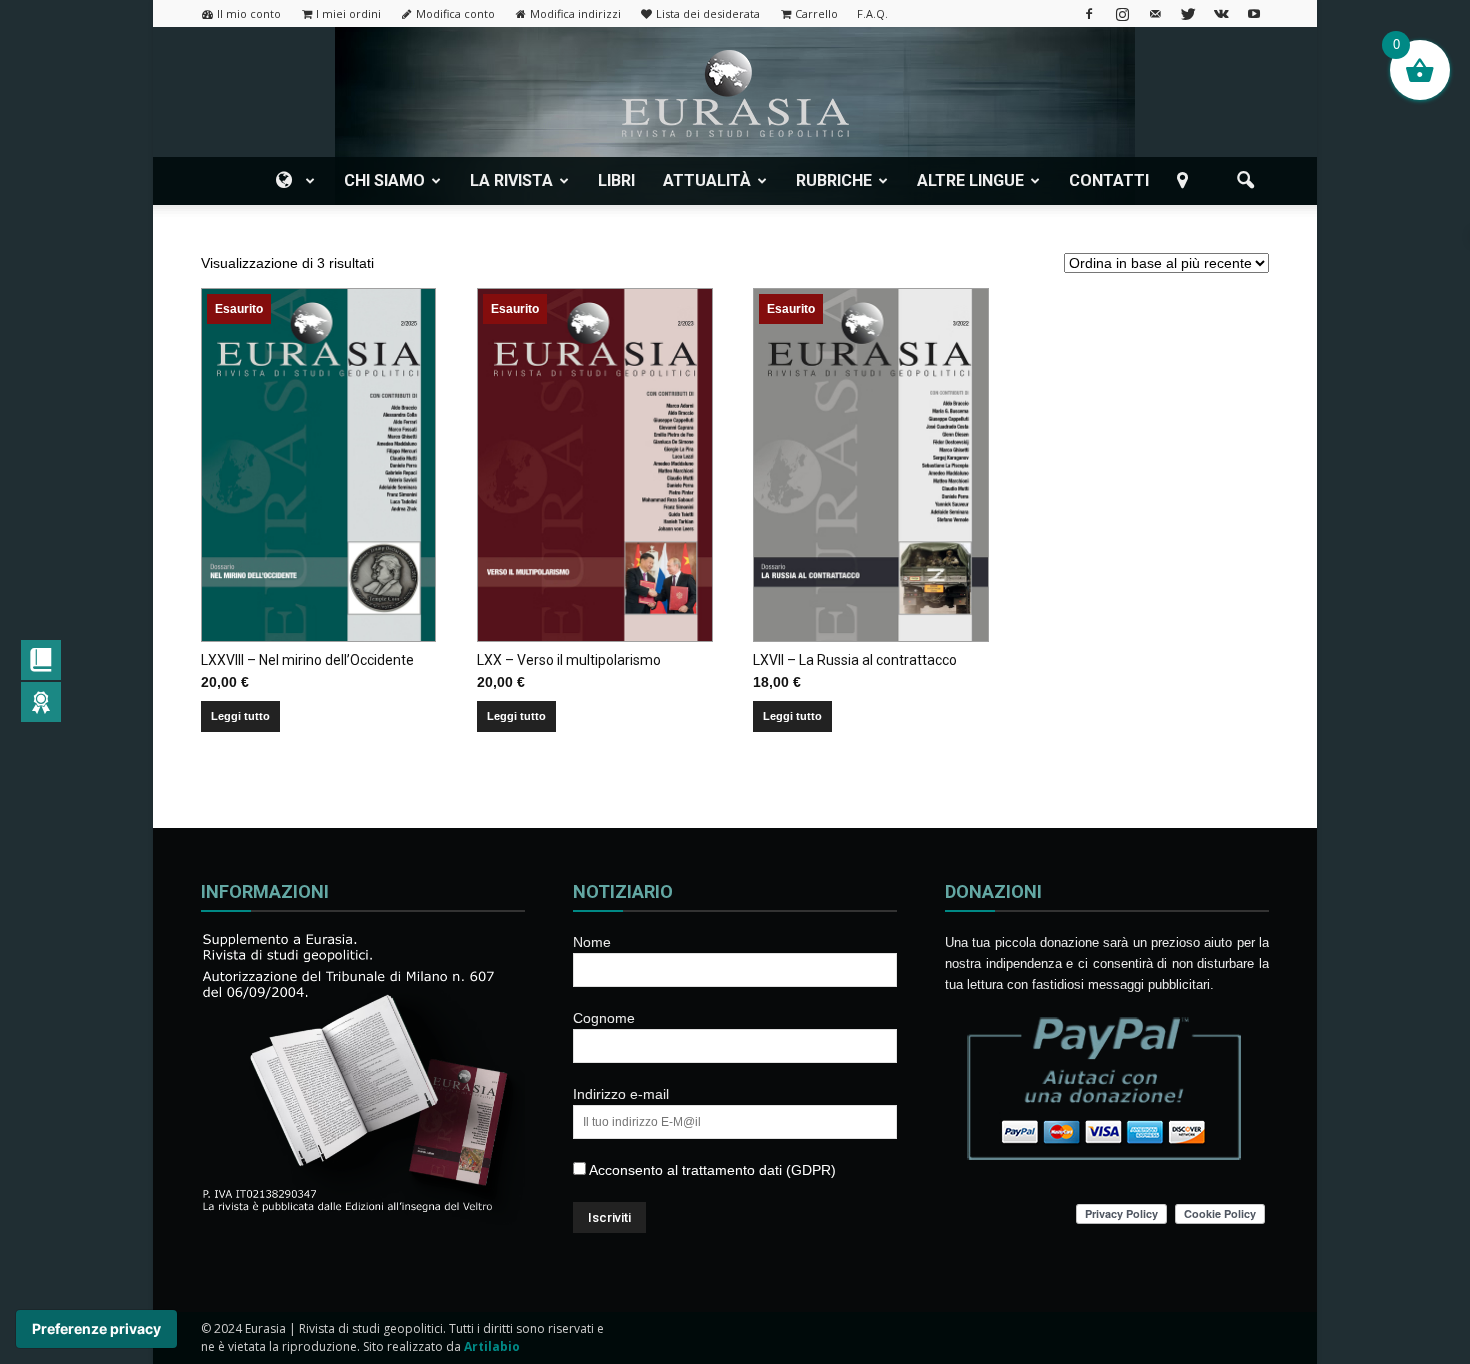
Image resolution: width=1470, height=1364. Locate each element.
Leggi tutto (240, 716)
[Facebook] (1089, 13)
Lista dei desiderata (708, 13)
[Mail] (1155, 13)
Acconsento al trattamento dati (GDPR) (711, 1170)
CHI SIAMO (384, 180)
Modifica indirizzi (575, 13)
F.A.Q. (872, 13)
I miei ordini (348, 13)
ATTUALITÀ (707, 180)
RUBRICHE (834, 180)
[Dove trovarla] (1186, 181)
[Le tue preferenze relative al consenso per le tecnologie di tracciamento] (96, 1329)
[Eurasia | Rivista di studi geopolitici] (735, 93)
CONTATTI (1109, 180)
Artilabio (492, 1346)
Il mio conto (249, 13)
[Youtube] (1254, 13)
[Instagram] (1122, 13)
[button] (1245, 181)
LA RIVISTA (511, 180)
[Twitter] (1188, 13)
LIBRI (616, 180)
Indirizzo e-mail (621, 1094)
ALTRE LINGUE (970, 180)
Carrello (816, 13)
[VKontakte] (1221, 13)
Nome (592, 942)
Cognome (604, 1018)
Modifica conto (455, 13)
